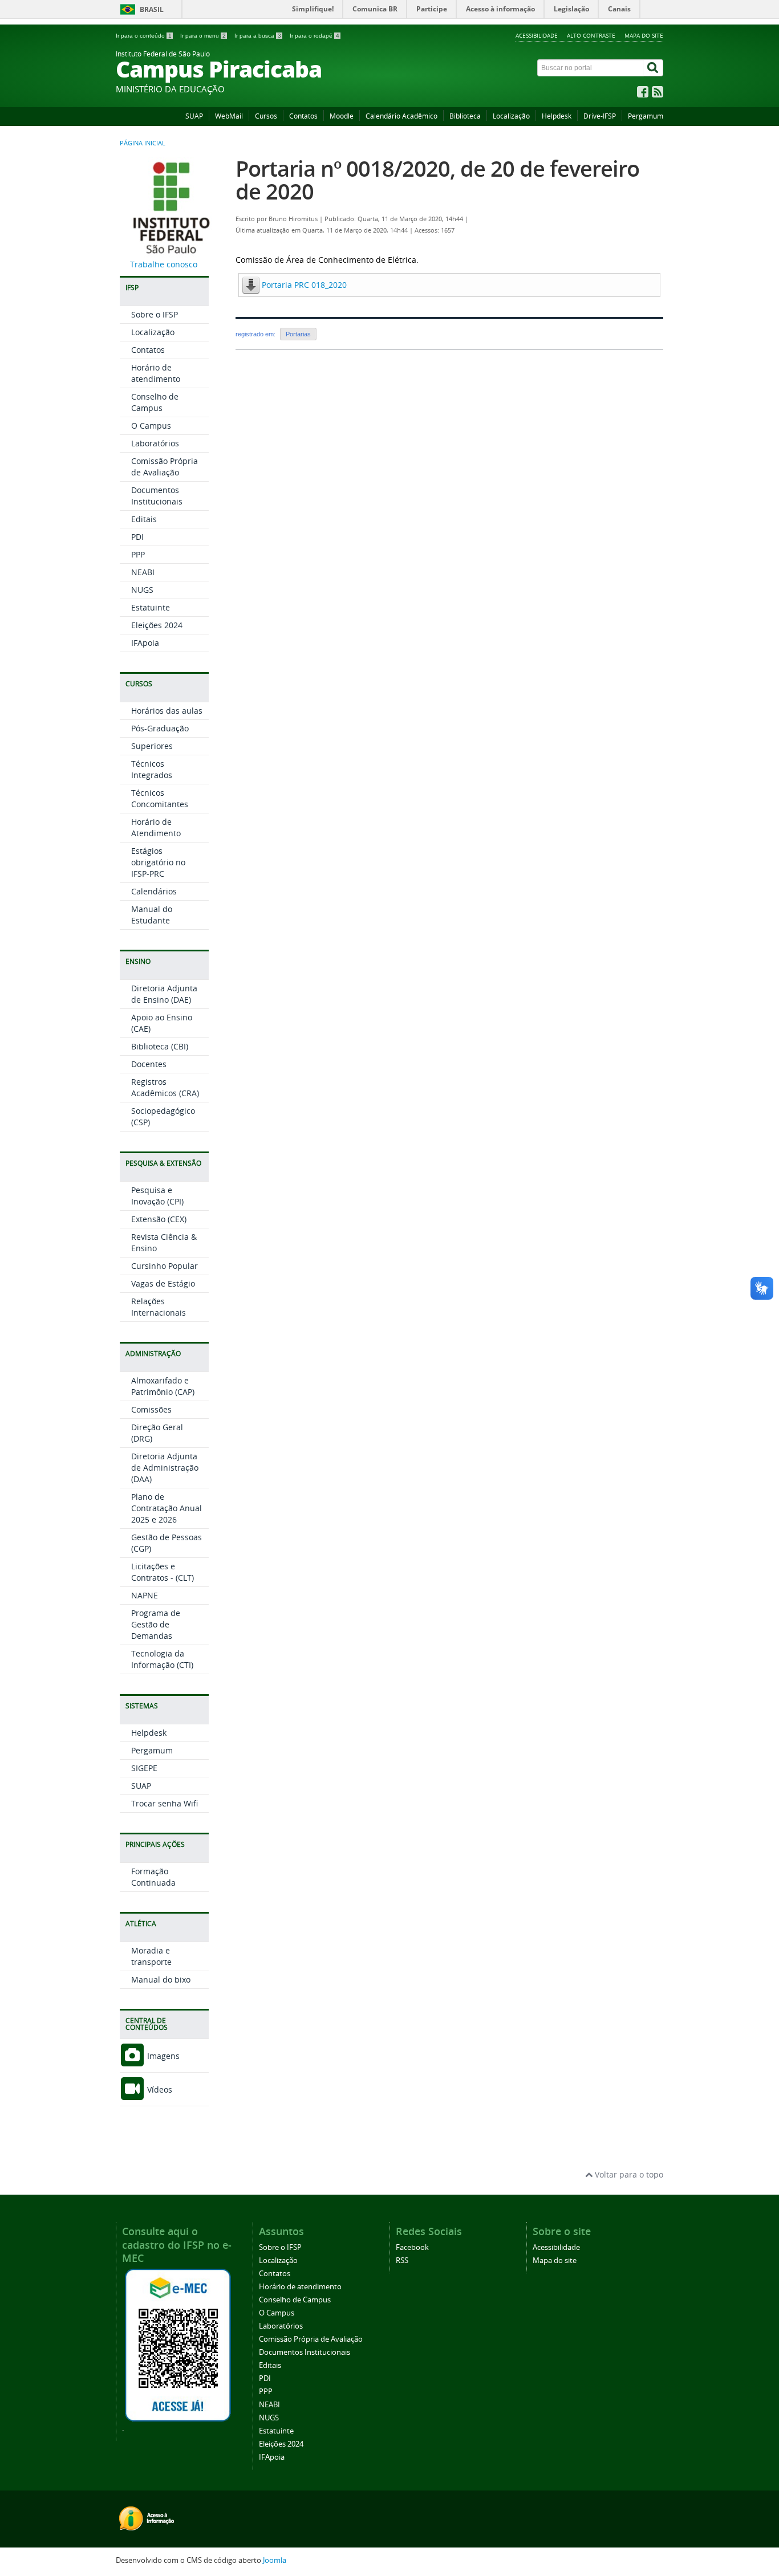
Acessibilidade (537, 35)
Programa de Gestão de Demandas (156, 1624)
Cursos (266, 116)
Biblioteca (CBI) (160, 1046)
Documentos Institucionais (157, 496)
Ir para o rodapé (315, 36)
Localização (511, 116)
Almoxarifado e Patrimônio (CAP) (163, 1386)
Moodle (342, 116)
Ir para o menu (203, 36)
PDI (137, 537)
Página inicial (143, 143)
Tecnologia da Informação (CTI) (162, 1659)
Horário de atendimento (156, 373)
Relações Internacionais (159, 1307)
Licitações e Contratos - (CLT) (163, 1572)
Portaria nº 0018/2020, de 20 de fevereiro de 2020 (437, 180)
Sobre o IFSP (155, 314)
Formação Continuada (153, 1877)
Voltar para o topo (628, 2174)
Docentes (149, 1064)
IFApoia (145, 643)
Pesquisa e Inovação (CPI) (157, 1196)
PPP (138, 554)
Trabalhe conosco (164, 264)
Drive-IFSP (600, 116)
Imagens (162, 2056)
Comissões (151, 1409)
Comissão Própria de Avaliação (165, 467)
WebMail (229, 116)
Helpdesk (557, 116)
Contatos (303, 116)
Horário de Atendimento (156, 827)
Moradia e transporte (151, 1956)
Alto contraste (591, 35)
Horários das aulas (167, 711)
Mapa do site (644, 35)
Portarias (298, 334)
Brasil (152, 9)
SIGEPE (144, 1768)
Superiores (152, 746)
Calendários (154, 891)
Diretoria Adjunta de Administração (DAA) (165, 1468)
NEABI (143, 572)
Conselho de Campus (155, 402)
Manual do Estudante (152, 915)
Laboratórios (155, 443)
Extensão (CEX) (159, 1219)
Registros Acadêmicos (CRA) (165, 1087)
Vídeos (159, 2089)
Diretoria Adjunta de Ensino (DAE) (164, 994)
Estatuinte (151, 607)
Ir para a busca (258, 36)
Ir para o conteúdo (144, 36)
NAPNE (145, 1595)
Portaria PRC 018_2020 (304, 285)
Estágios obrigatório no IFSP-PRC (158, 862)
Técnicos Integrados (152, 769)
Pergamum (646, 116)
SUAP (194, 116)
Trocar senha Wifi (165, 1803)
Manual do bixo (161, 1979)
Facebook (412, 2247)
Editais (144, 519)
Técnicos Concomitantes (160, 798)
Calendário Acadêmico (401, 116)
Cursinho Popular (165, 1266)
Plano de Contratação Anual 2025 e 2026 (167, 1508)
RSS (402, 2260)
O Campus (151, 426)
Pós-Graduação (160, 728)
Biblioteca (465, 116)
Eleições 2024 (157, 625)
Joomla (275, 2560)
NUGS (142, 590)
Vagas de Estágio (163, 1283)
